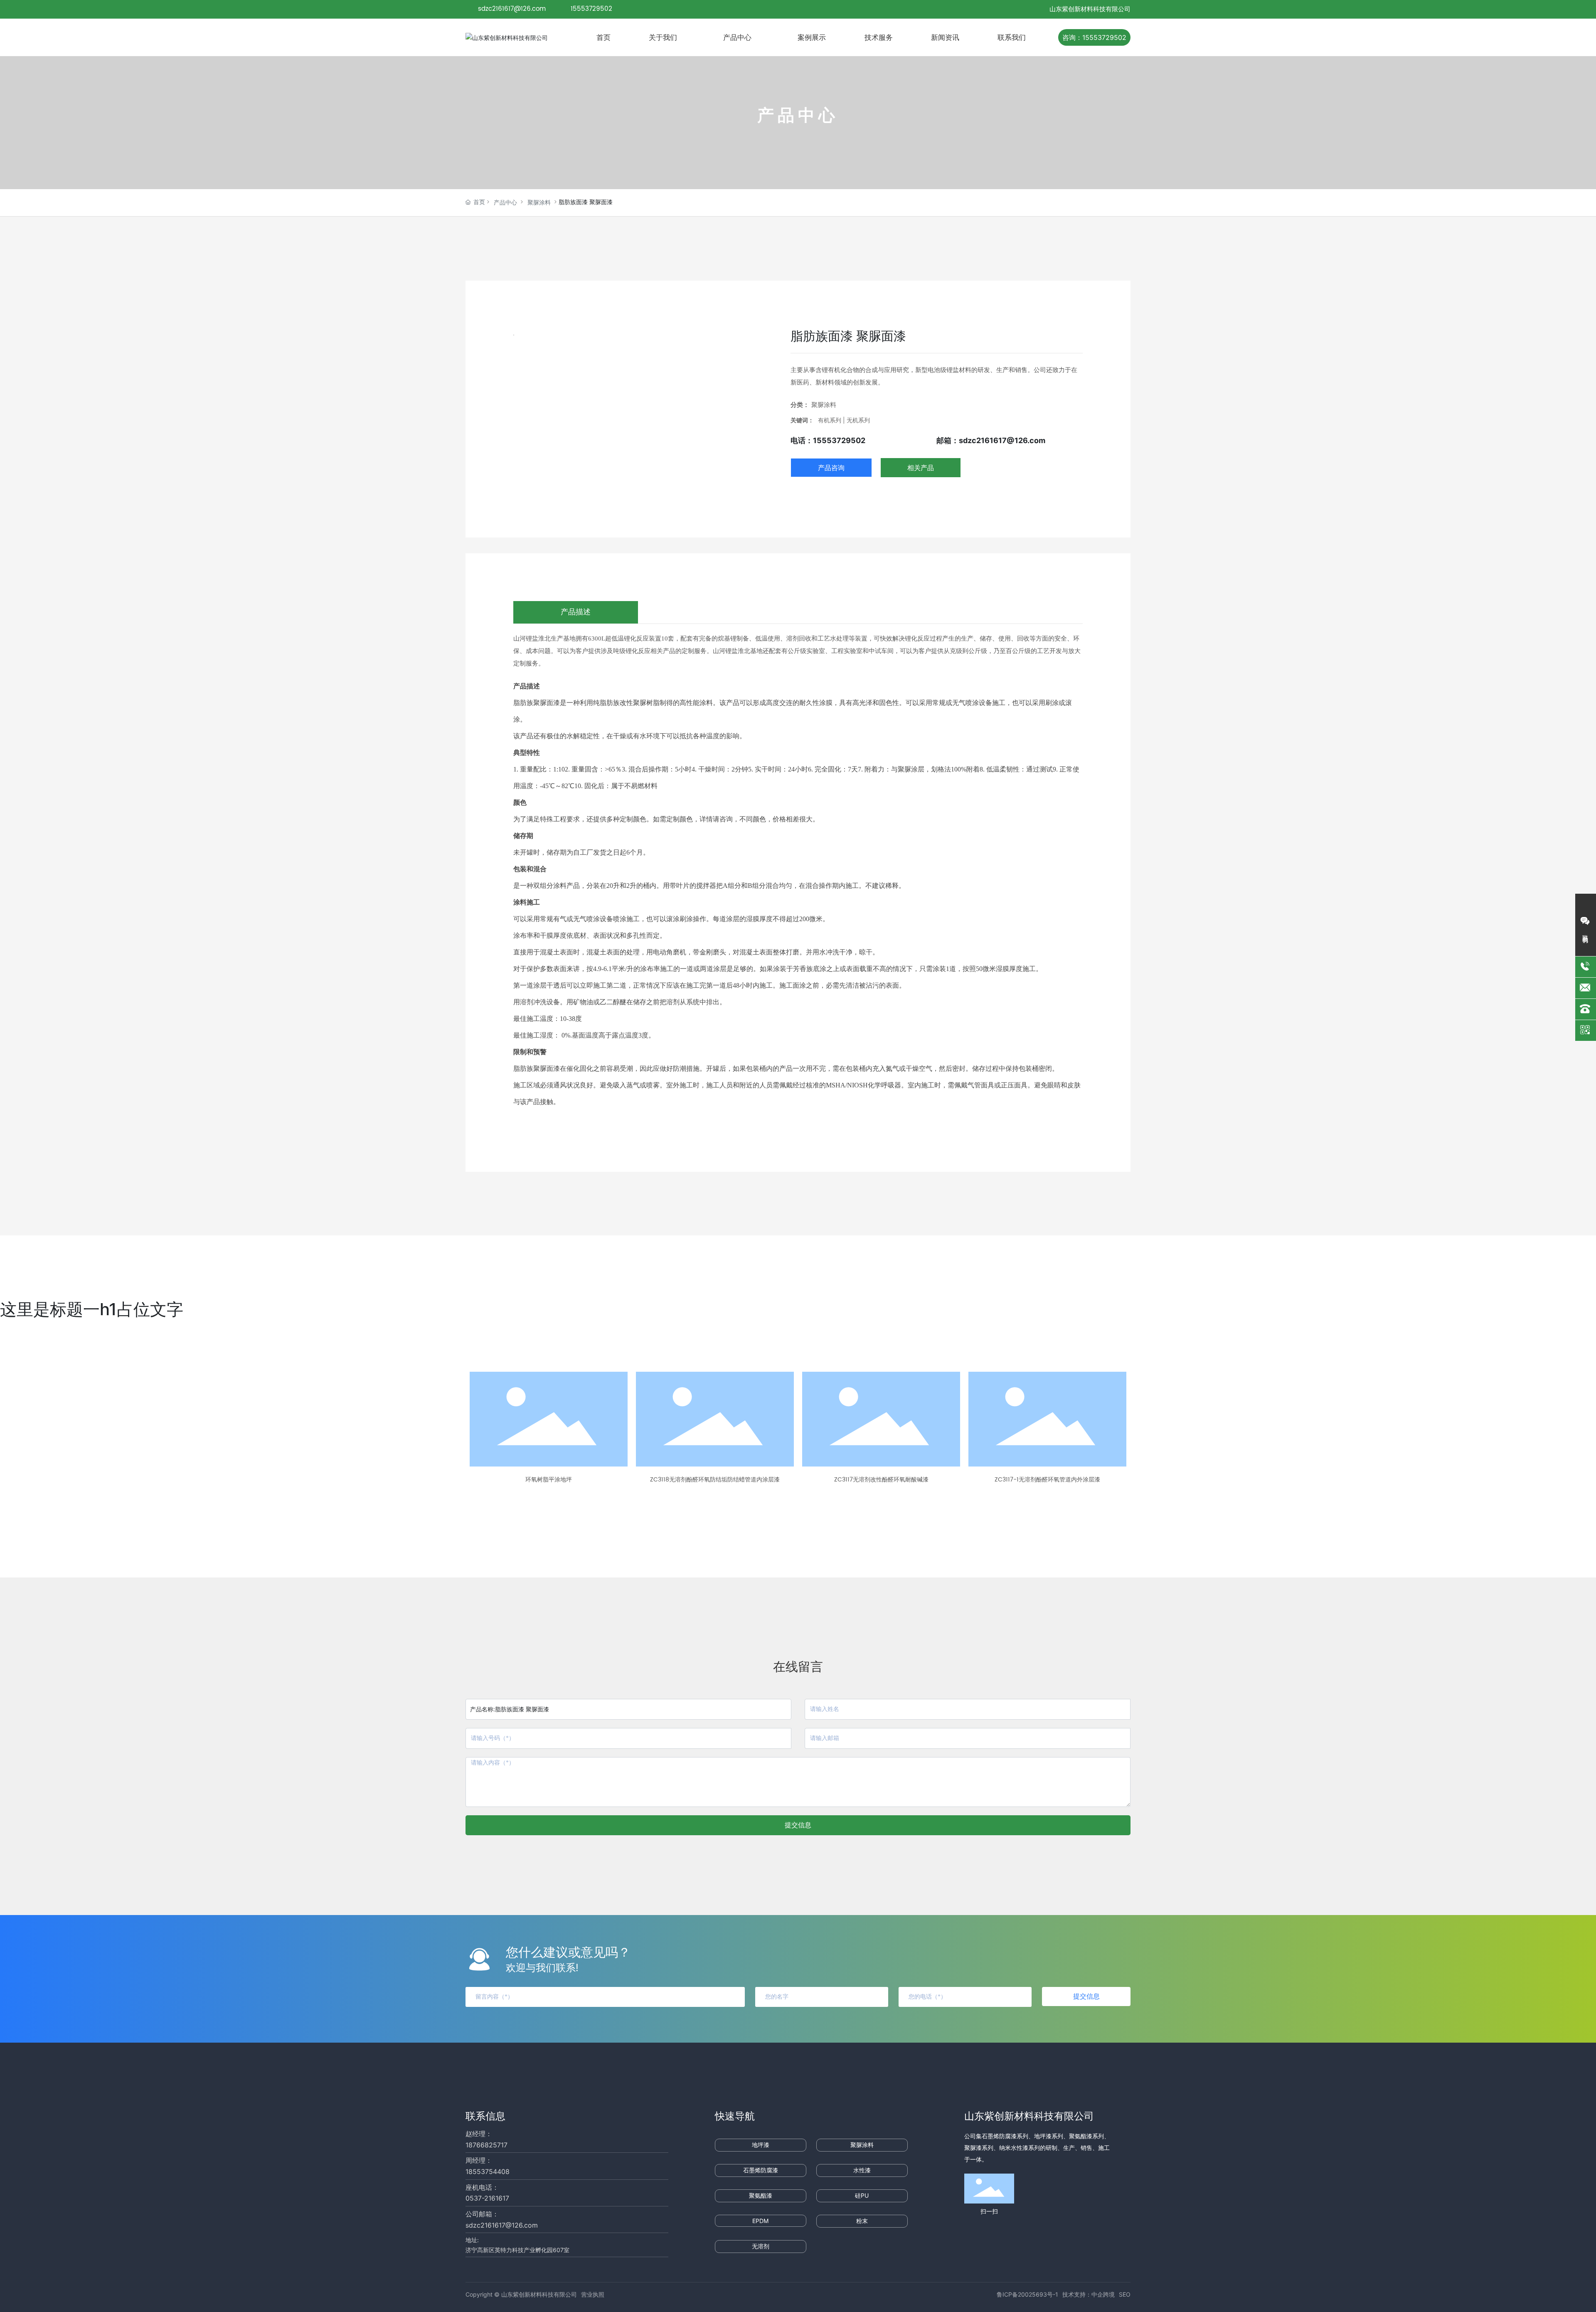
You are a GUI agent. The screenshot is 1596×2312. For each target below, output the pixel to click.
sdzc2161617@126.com (512, 9)
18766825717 (486, 2145)
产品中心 (505, 203)
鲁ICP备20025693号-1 (1027, 2294)
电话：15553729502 (828, 440)
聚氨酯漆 (761, 2195)
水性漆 (862, 2170)
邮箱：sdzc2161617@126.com (991, 440)
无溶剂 (761, 2246)
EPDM (760, 2221)
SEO (1125, 2294)
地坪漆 (761, 2145)
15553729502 (592, 9)
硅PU (862, 2195)
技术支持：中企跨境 (1089, 2294)
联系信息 (485, 2116)
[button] (697, 1505)
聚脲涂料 (539, 203)
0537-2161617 (487, 2198)
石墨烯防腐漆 (761, 2170)
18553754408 (488, 2172)
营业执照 (593, 2294)
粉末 (862, 2221)
